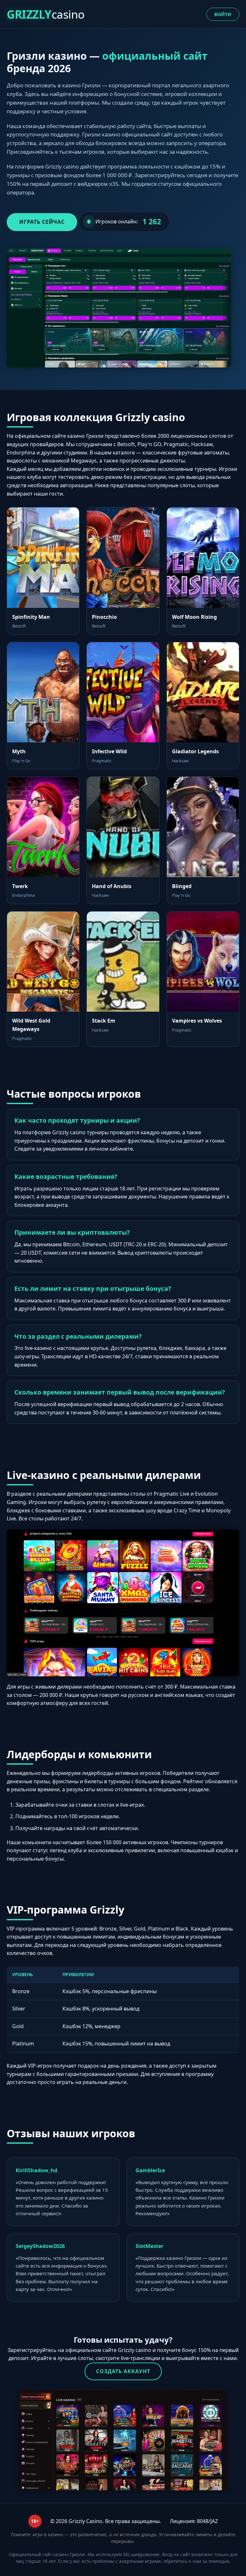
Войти (223, 14)
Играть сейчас (42, 222)
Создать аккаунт (123, 2371)
